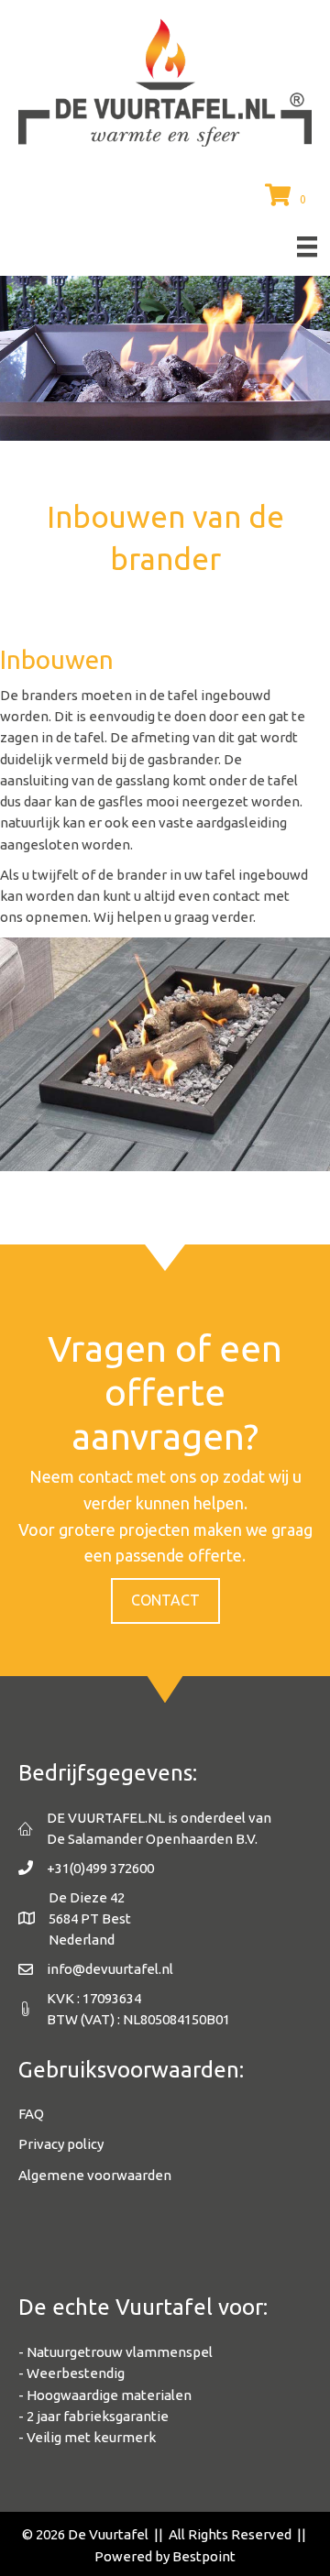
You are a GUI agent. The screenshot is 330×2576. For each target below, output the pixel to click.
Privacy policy (61, 2144)
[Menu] (307, 247)
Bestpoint (204, 2556)
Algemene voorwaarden (95, 2175)
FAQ (31, 2114)
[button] (165, 1601)
